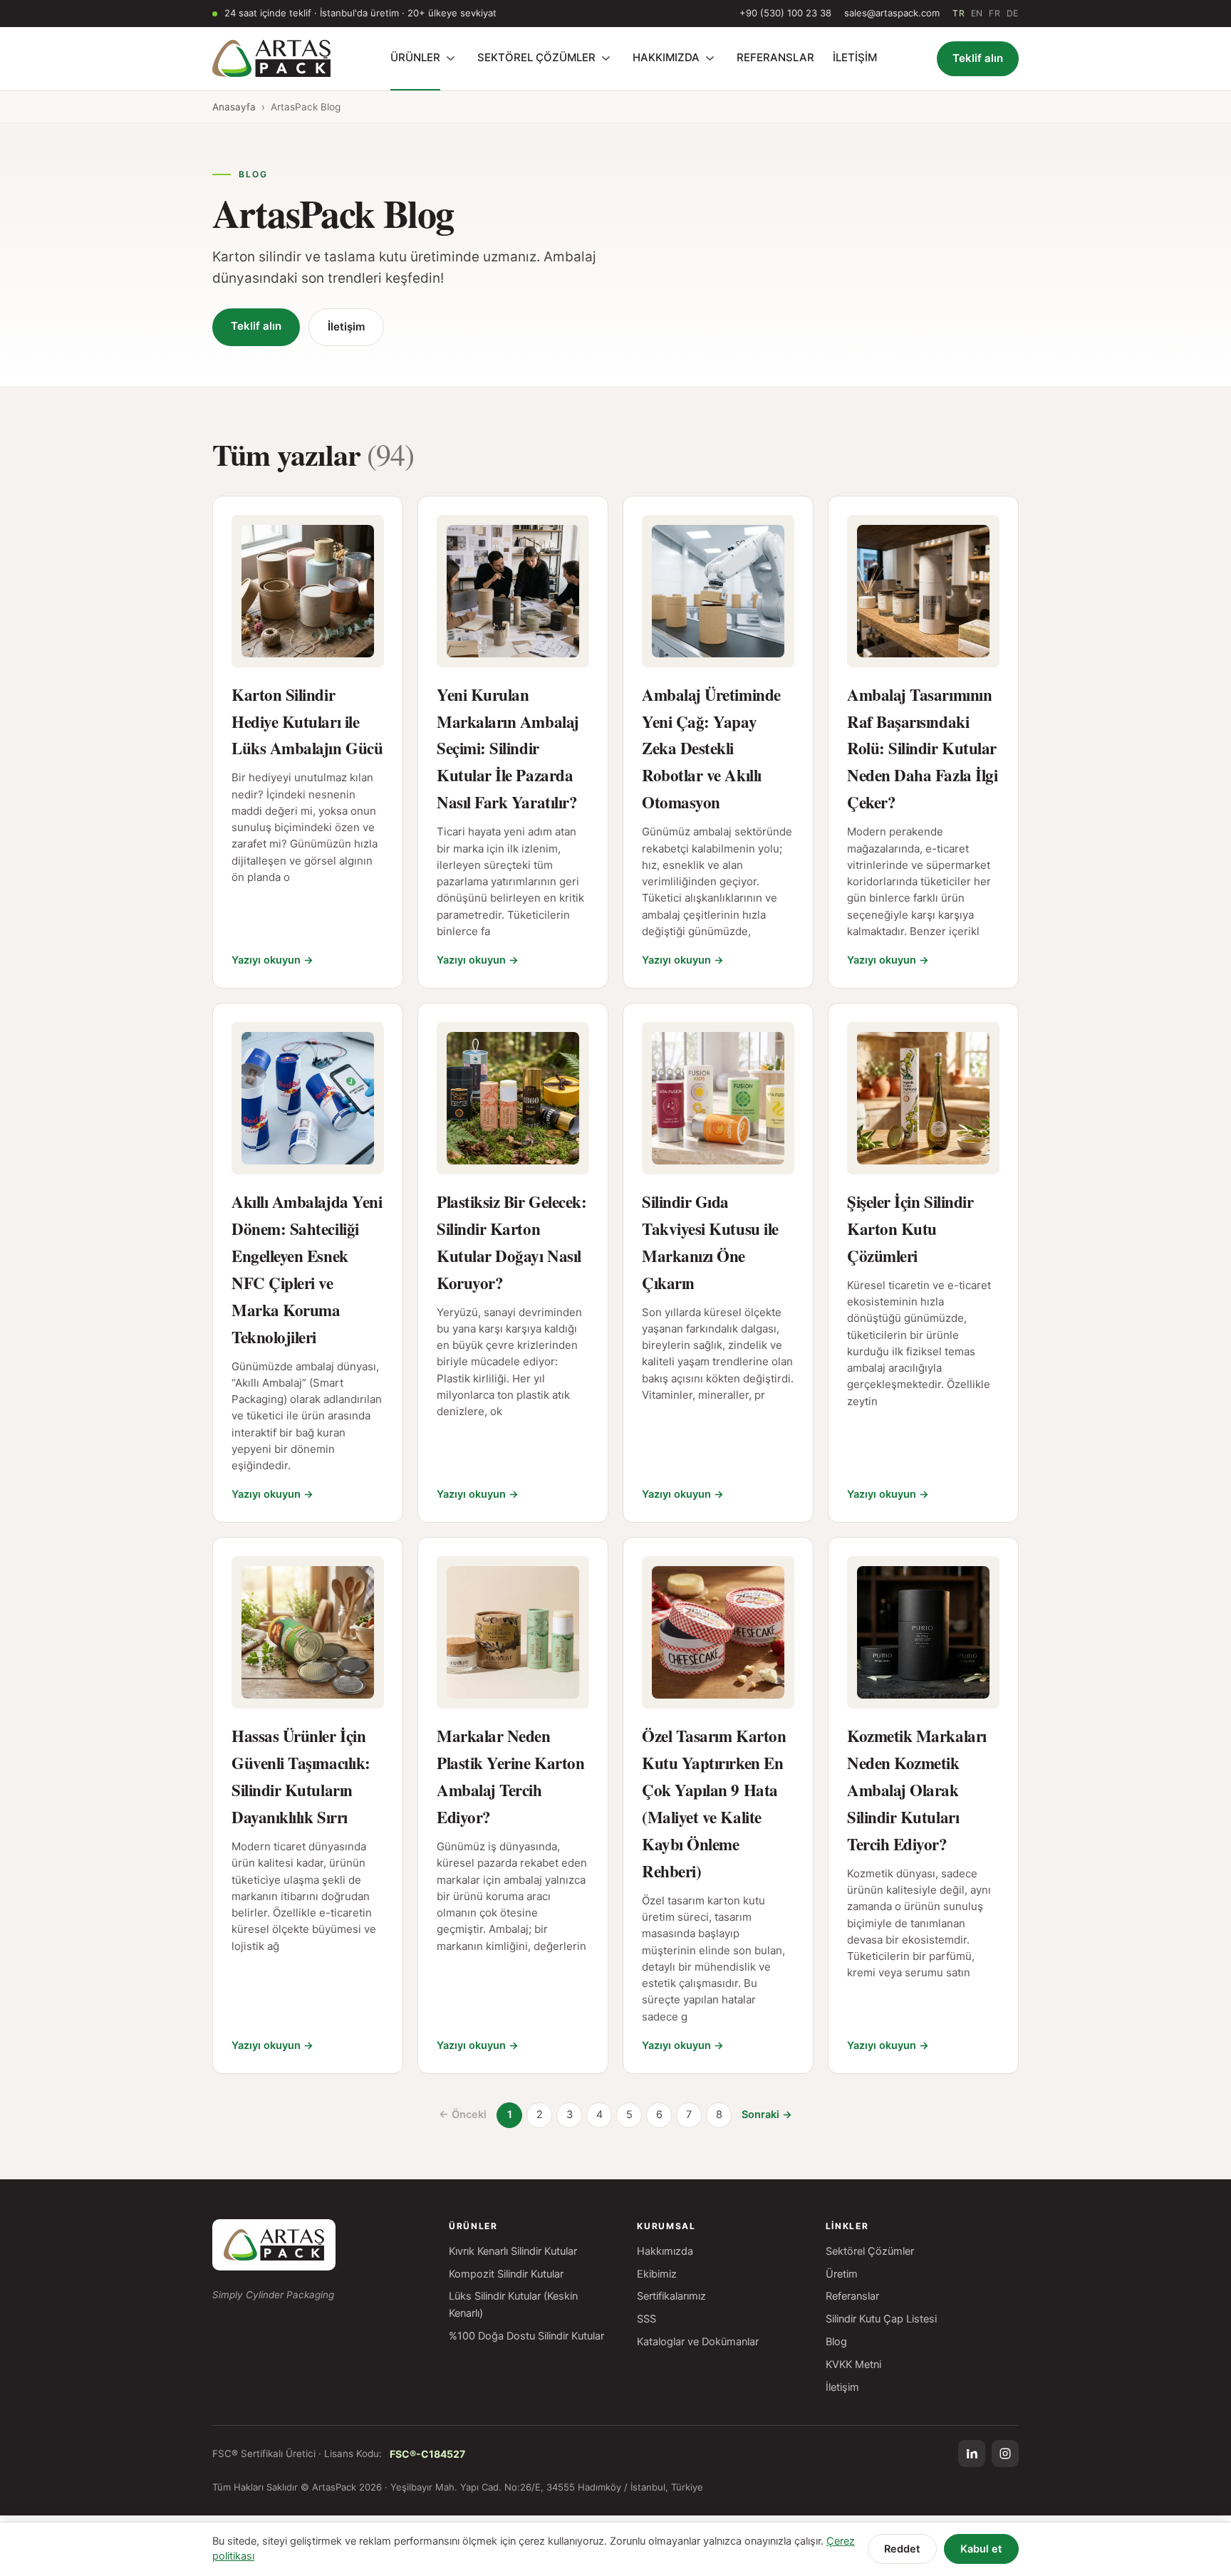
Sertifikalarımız (671, 2296)
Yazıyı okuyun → (272, 960)
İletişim (346, 327)
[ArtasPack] (274, 2245)
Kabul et (981, 2549)
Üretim (842, 2274)
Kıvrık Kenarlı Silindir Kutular (513, 2251)
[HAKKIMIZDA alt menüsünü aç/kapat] (710, 58)
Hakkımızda (665, 2251)
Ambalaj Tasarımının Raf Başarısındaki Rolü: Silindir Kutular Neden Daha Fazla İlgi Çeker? (922, 749)
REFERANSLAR (775, 57)
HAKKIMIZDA (666, 57)
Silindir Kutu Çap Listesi (881, 2319)
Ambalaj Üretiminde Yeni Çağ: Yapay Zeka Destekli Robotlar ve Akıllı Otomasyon (711, 749)
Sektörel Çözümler (870, 2251)
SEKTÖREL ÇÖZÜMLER (536, 57)
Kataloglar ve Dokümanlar (698, 2342)
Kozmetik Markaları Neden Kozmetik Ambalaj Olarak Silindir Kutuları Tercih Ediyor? (917, 1790)
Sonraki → (767, 2114)
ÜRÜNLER (415, 57)
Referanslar (852, 2296)
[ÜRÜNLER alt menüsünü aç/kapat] (450, 58)
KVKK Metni (853, 2364)
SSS (646, 2319)
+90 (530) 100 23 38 (785, 13)
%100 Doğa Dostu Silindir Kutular (526, 2336)
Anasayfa (234, 107)
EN (977, 13)
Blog (836, 2342)
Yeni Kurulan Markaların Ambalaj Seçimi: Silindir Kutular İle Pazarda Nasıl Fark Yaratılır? (508, 749)
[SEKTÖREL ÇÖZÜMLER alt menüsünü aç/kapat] (606, 58)
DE (1013, 13)
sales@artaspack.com (892, 13)
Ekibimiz (657, 2274)
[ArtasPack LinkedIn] (972, 2454)
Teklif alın (978, 58)
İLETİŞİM (855, 57)
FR (994, 13)
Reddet (902, 2549)
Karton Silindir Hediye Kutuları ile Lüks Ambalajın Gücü (307, 721)
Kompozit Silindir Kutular (506, 2274)
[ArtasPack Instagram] (1005, 2454)
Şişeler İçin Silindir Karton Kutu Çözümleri (910, 1229)
